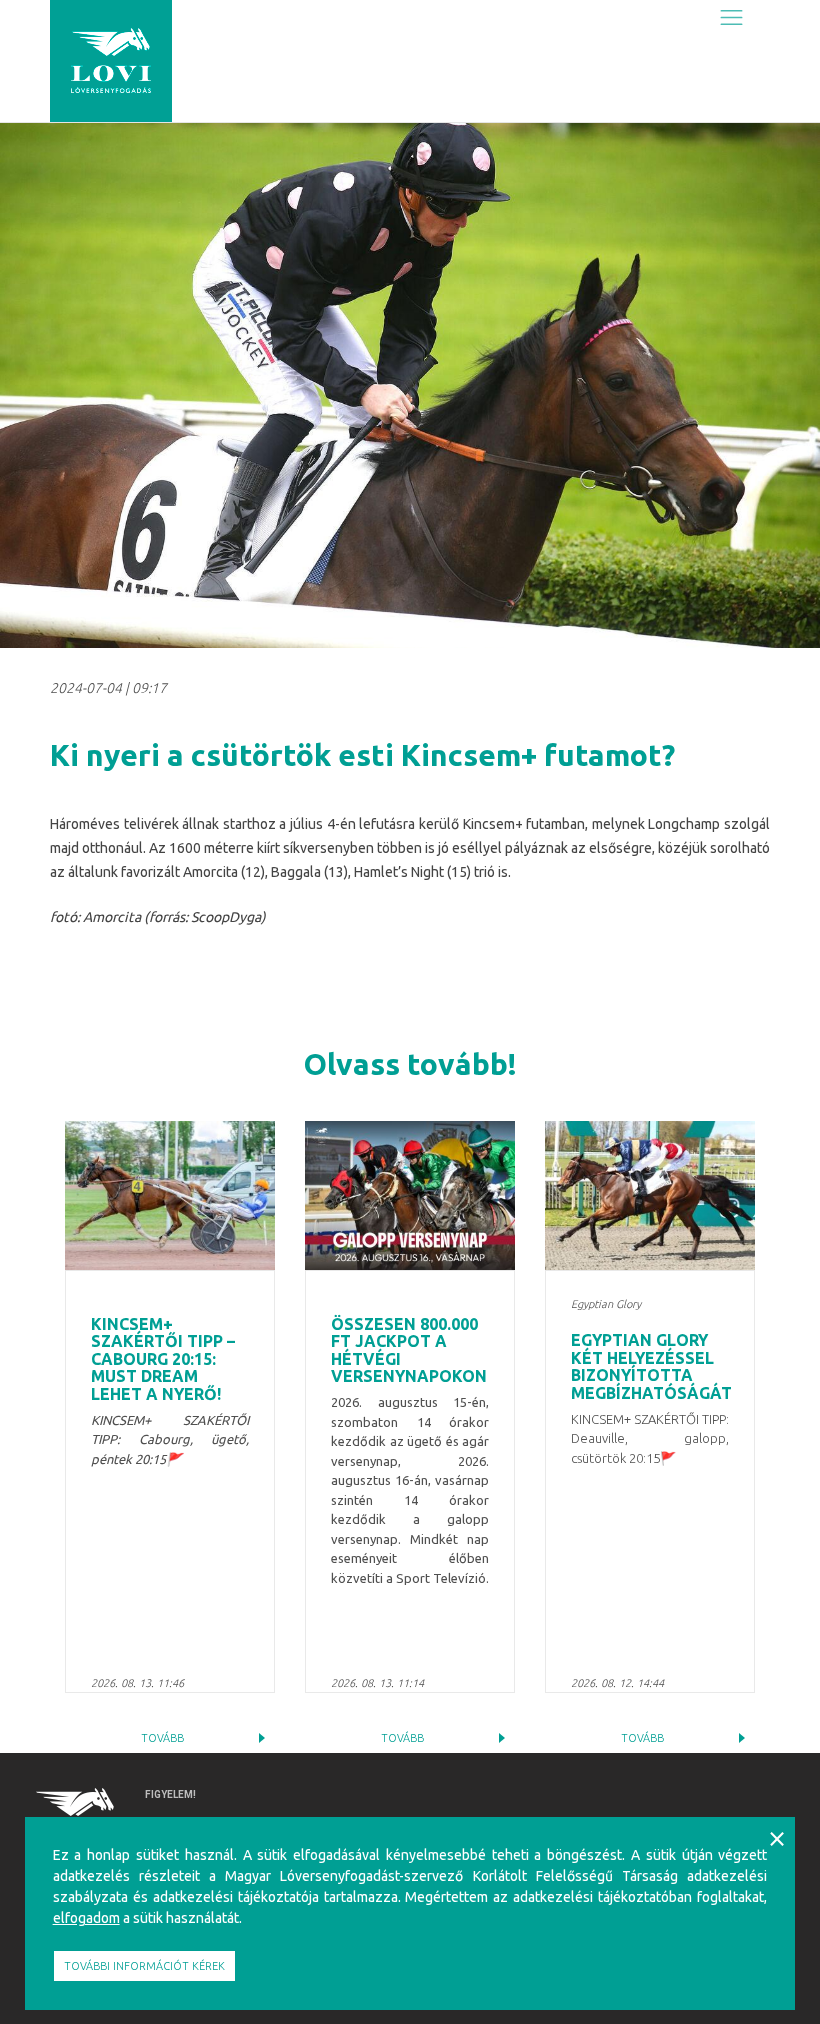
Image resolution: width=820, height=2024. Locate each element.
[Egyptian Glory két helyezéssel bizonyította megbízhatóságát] (650, 1195)
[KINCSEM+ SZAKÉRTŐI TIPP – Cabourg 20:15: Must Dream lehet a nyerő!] (170, 1195)
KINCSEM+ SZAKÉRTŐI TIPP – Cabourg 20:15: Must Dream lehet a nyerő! (163, 1359)
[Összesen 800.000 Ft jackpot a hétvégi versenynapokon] (410, 1195)
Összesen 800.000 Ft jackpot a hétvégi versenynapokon (409, 1350)
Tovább (162, 1738)
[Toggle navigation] (731, 17)
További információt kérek (144, 1966)
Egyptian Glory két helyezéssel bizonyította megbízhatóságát (651, 1366)
